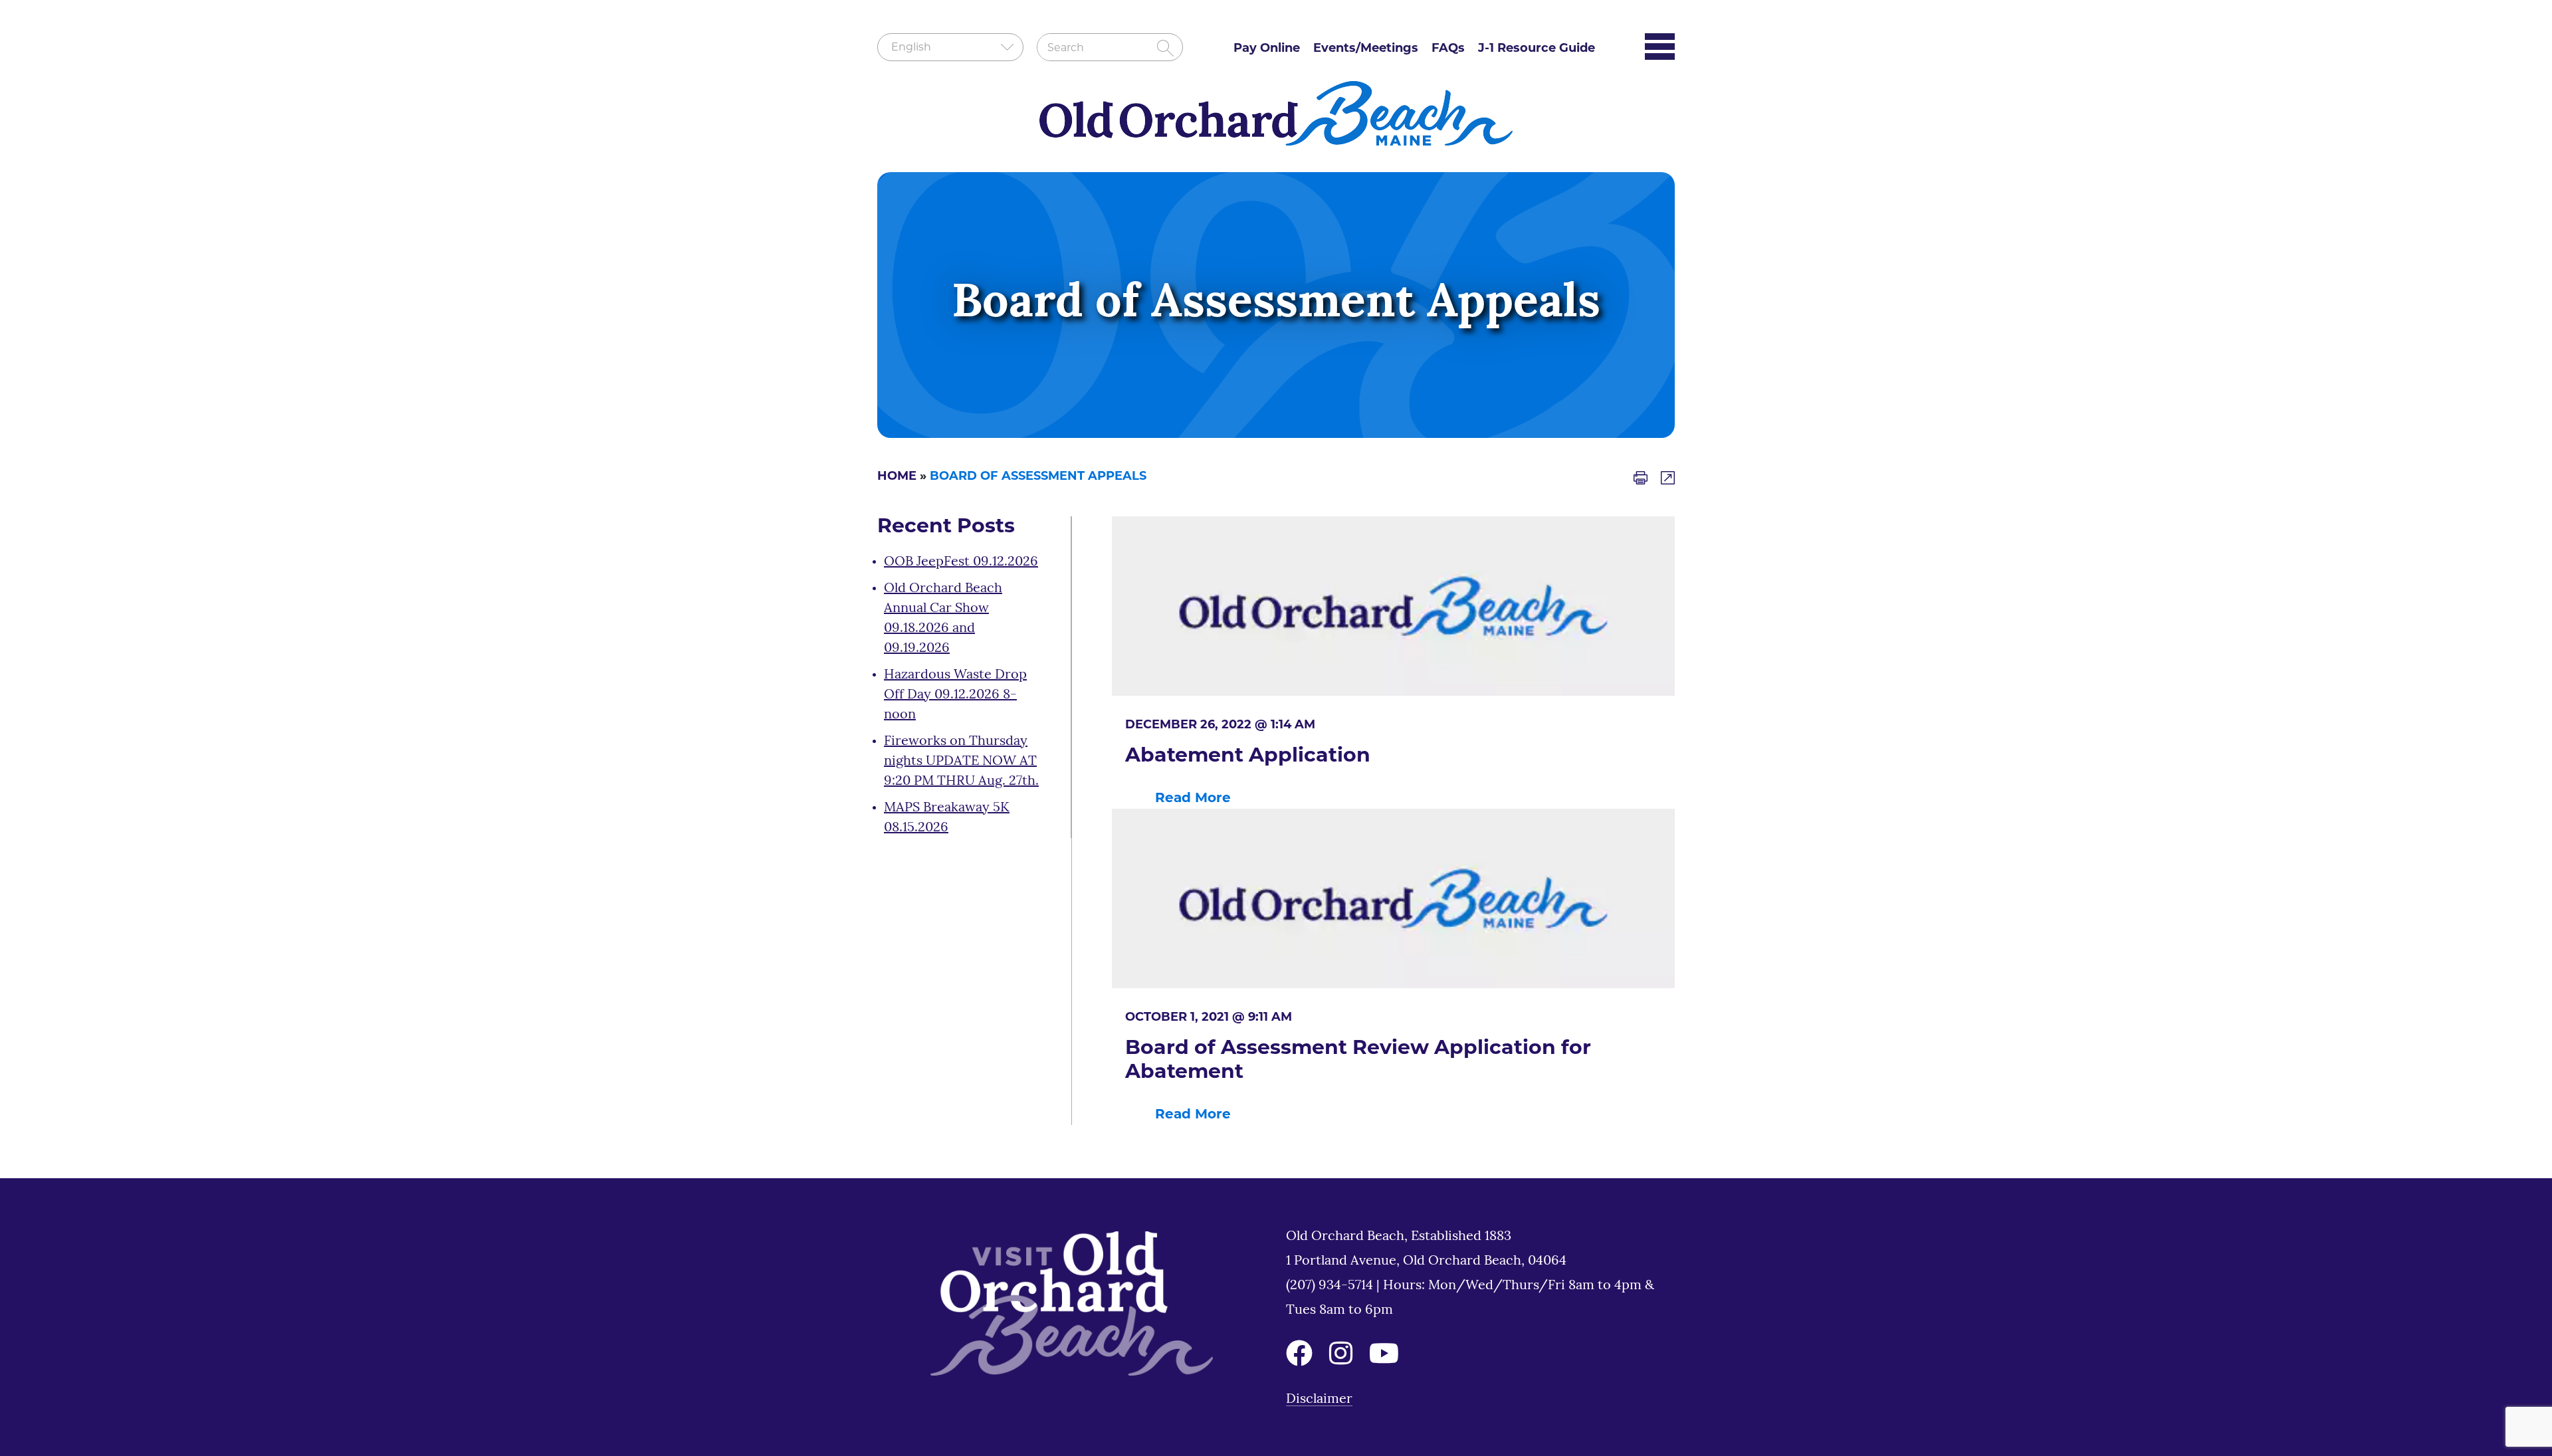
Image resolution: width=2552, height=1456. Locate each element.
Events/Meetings (1366, 49)
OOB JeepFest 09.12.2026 (961, 562)
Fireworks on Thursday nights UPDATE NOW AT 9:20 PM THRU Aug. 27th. (961, 762)
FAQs (1448, 49)
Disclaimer (1319, 1400)
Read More (1193, 799)
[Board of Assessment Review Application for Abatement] (1394, 898)
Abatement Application (1248, 757)
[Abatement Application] (1394, 606)
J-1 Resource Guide (1537, 49)
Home (897, 477)
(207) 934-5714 (1331, 1286)
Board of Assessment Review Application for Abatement (1358, 1061)
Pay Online (1267, 49)
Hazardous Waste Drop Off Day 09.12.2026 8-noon (955, 695)
